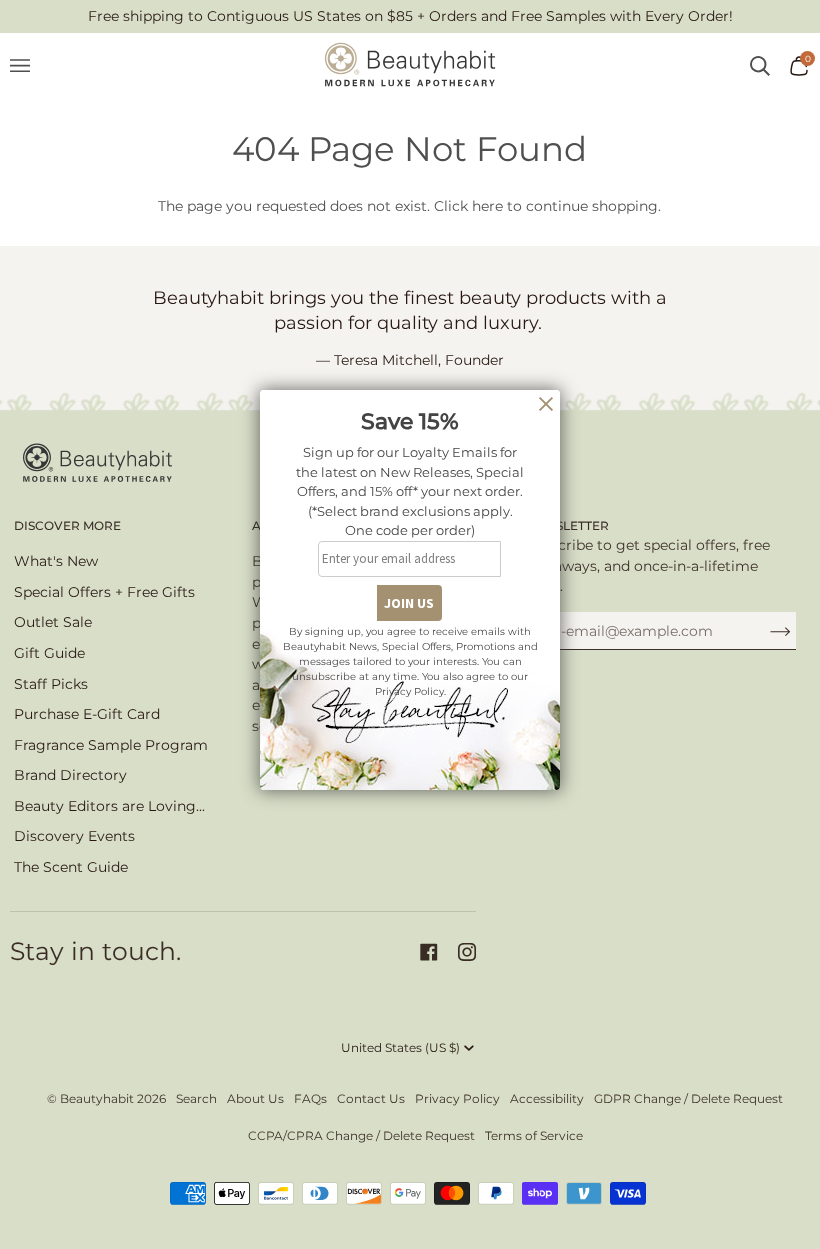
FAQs (310, 1098)
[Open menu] (30, 66)
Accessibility (547, 1098)
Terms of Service (534, 1135)
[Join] (764, 631)
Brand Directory (70, 775)
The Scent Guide (71, 867)
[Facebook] (429, 952)
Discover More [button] (67, 525)
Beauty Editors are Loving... (109, 806)
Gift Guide (49, 653)
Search (196, 1098)
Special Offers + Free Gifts (104, 592)
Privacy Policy (457, 1098)
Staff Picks (51, 684)
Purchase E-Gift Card (87, 714)
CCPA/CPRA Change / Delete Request (361, 1135)
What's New (56, 561)
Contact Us (371, 1098)
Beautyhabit (97, 1098)
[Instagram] (467, 952)
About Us (255, 1098)
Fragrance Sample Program (111, 745)
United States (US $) (400, 1047)
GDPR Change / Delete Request (688, 1098)
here (487, 206)
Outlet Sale (53, 622)
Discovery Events (74, 836)
